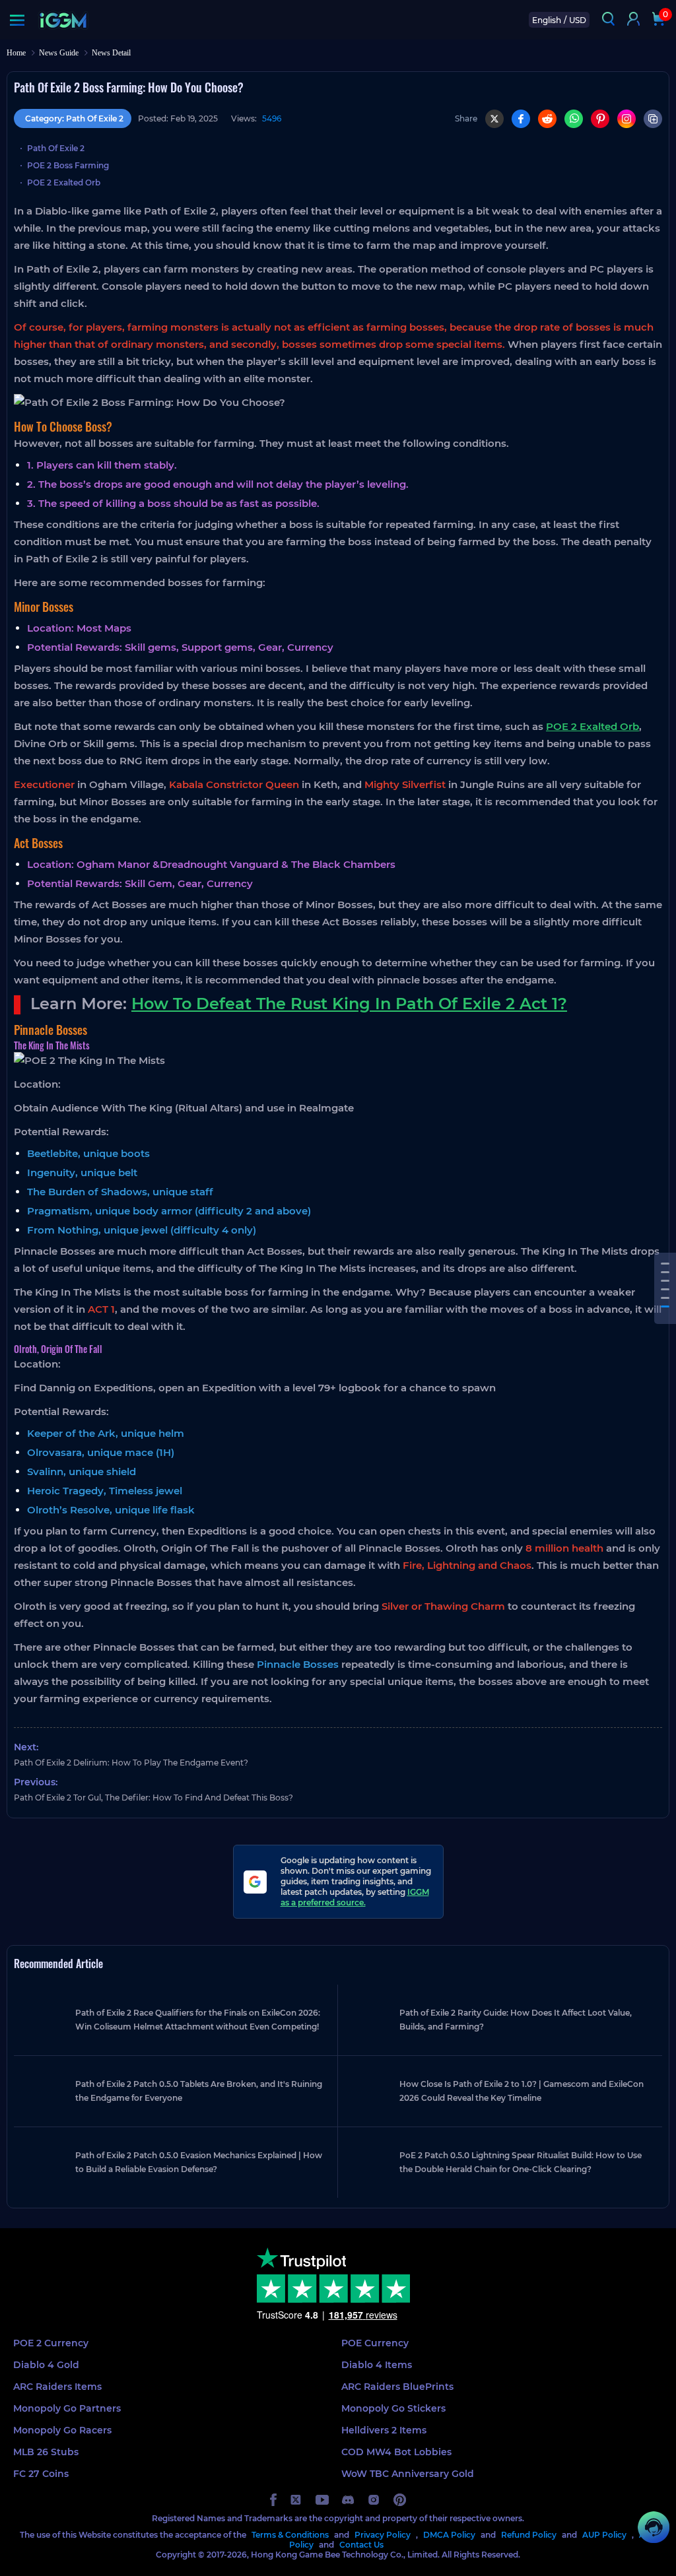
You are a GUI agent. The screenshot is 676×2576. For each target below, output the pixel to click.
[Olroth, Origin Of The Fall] (665, 1306)
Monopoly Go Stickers (393, 2408)
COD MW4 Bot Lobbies (396, 2452)
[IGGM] (63, 20)
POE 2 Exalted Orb (64, 182)
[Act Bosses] (665, 1281)
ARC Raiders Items (57, 2387)
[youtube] (322, 2500)
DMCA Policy (449, 2535)
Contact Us (361, 2545)
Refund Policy (529, 2535)
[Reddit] (547, 119)
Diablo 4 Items (377, 2365)
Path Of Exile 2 (56, 148)
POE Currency (375, 2343)
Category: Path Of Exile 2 (74, 118)
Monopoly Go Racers (62, 2430)
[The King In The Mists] (665, 1298)
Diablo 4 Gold (46, 2365)
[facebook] (273, 2500)
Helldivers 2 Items (384, 2430)
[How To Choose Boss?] (665, 1264)
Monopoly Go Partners (67, 2408)
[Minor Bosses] (665, 1272)
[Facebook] (521, 119)
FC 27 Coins (41, 2474)
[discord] (348, 2500)
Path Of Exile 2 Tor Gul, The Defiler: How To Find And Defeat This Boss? (153, 1798)
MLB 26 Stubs (46, 2452)
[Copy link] (653, 119)
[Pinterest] (600, 119)
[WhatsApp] (574, 119)
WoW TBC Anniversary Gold (408, 2474)
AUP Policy (604, 2535)
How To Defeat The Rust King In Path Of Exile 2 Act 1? (349, 1004)
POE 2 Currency (51, 2343)
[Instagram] (626, 119)
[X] (494, 119)
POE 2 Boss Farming (68, 165)
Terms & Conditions (290, 2535)
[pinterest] (400, 2500)
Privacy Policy (383, 2535)
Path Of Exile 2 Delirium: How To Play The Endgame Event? (131, 1763)
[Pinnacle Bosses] (665, 1289)
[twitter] (296, 2500)
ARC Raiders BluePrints (397, 2387)
